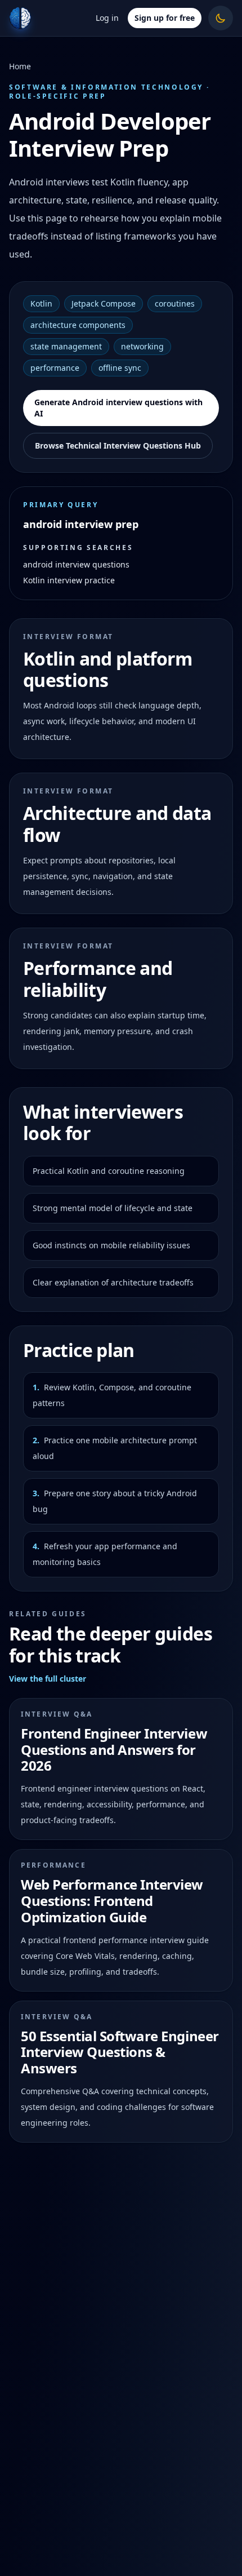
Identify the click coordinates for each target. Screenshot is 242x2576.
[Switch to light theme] (221, 18)
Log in (107, 18)
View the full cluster (48, 1679)
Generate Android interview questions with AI (118, 408)
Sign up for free (165, 18)
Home (20, 66)
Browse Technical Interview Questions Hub (118, 445)
